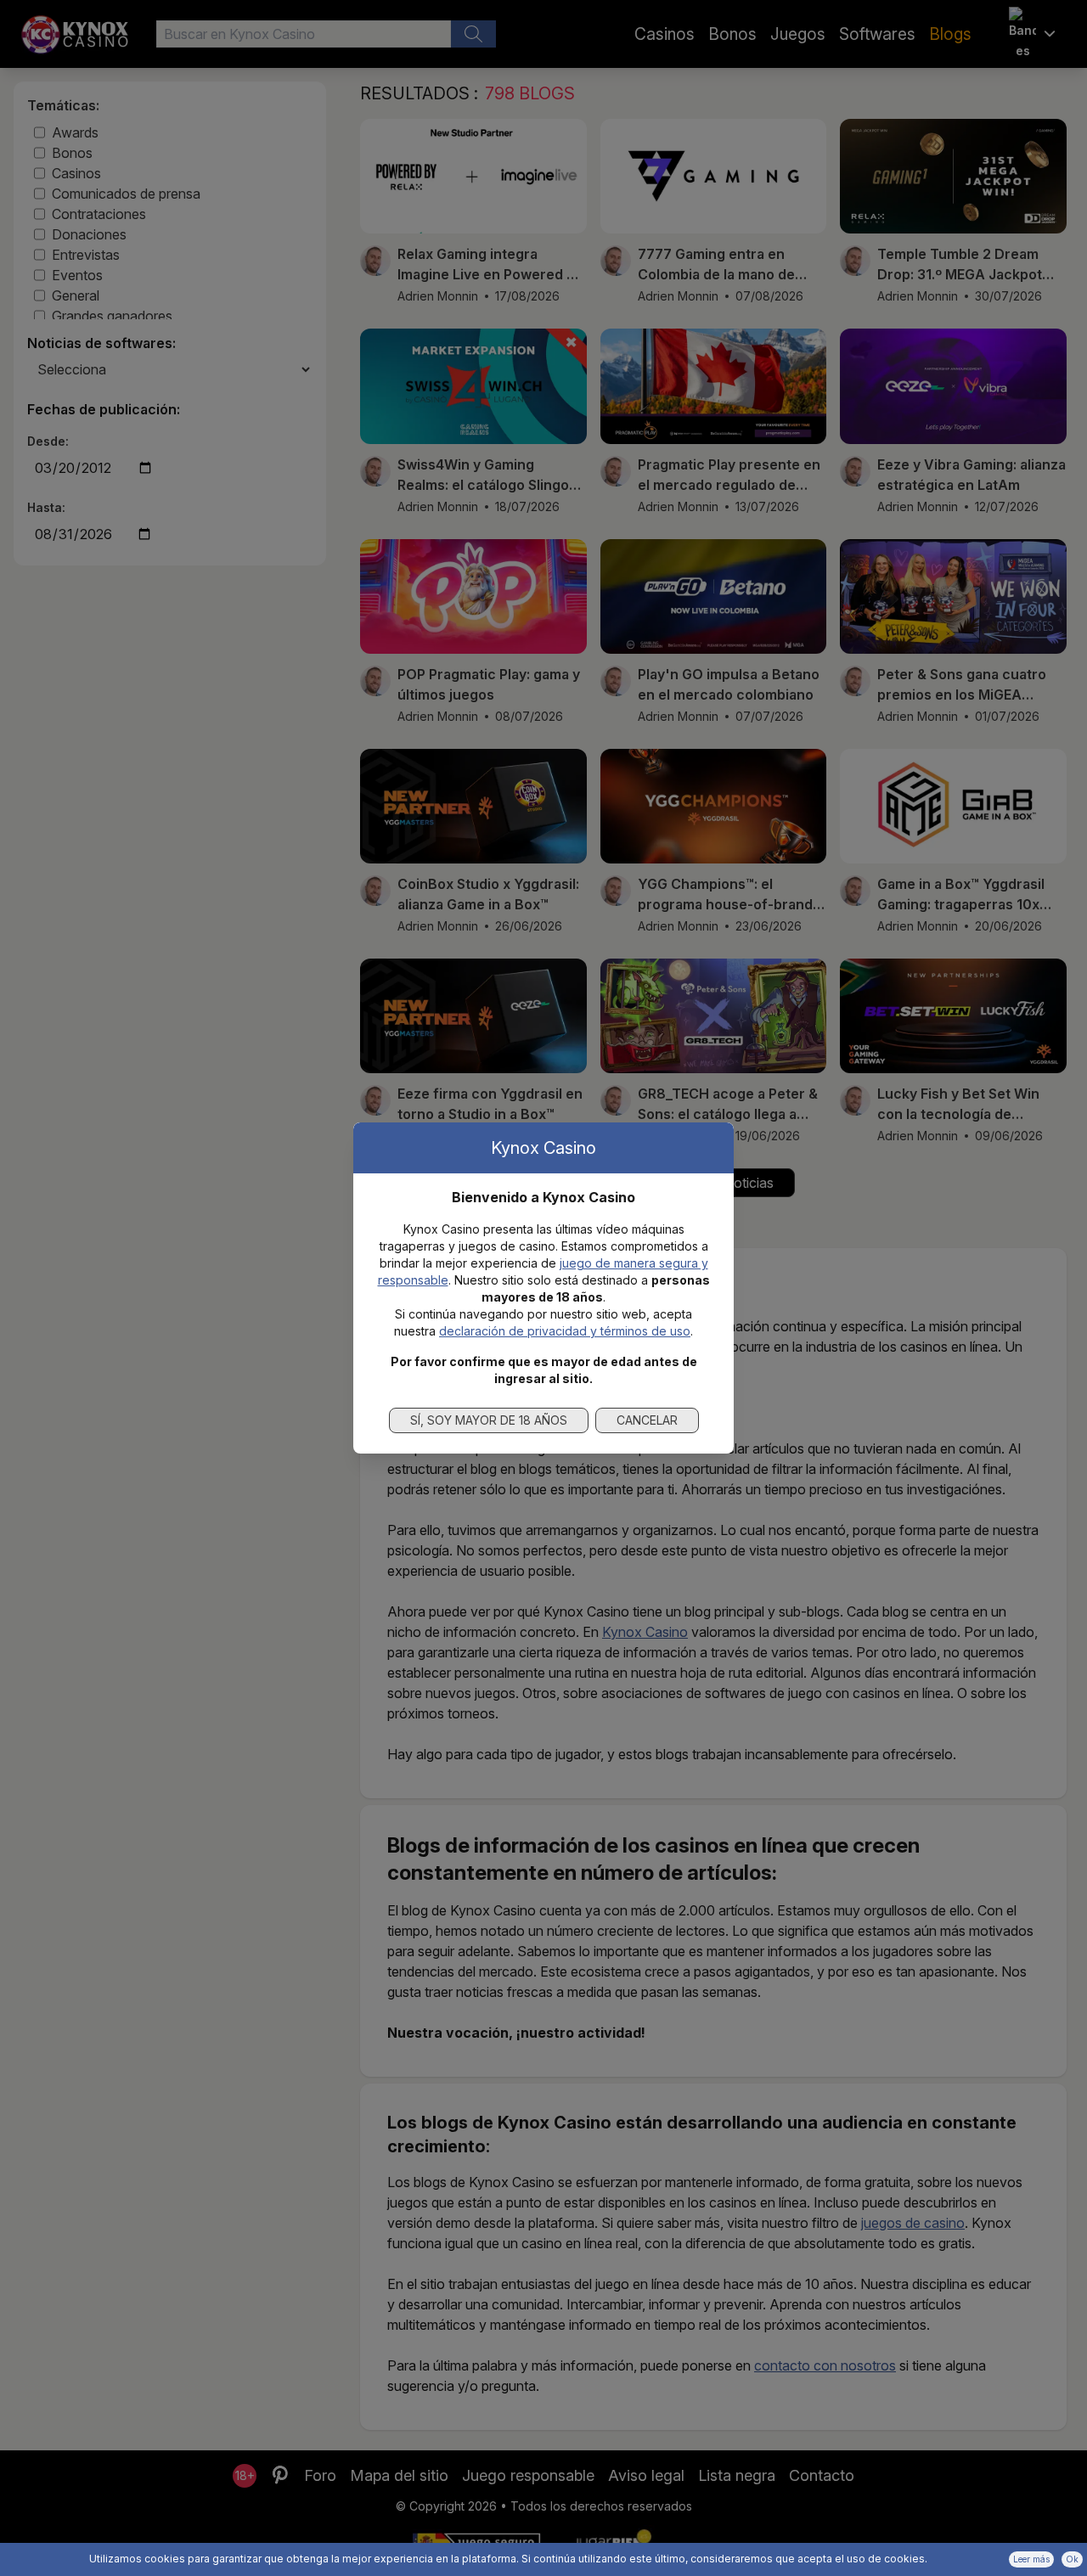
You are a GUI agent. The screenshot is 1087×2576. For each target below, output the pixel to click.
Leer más (1031, 2559)
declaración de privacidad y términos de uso (565, 1331)
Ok (1072, 2559)
